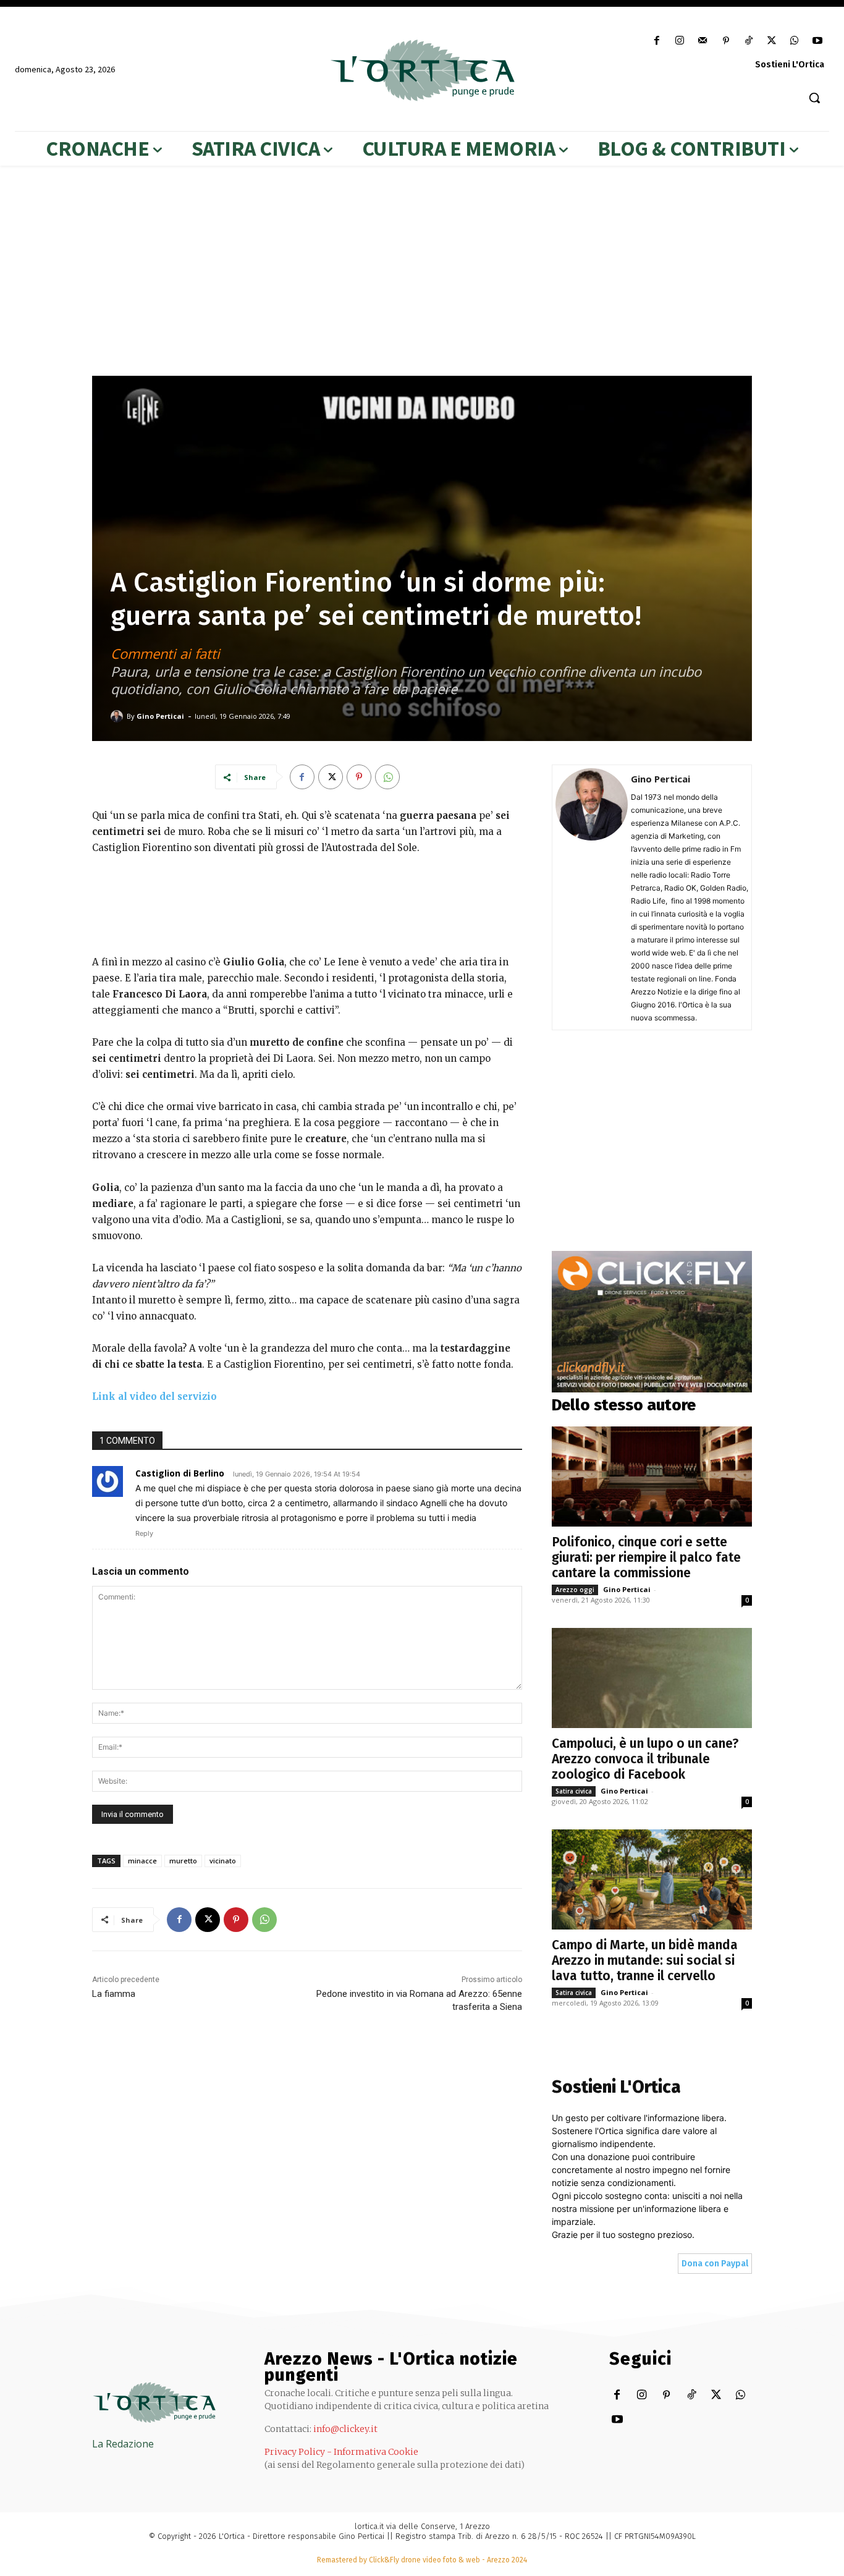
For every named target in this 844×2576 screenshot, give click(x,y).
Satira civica (574, 1791)
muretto (183, 1861)
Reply (144, 1533)
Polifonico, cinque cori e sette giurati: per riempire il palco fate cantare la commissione (646, 1557)
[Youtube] (818, 41)
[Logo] (422, 70)
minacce (142, 1861)
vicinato (223, 1861)
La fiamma (114, 1994)
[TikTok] (749, 41)
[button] (814, 98)
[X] (771, 41)
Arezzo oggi (575, 1590)
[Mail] (703, 41)
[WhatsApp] (795, 41)
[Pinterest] (726, 41)
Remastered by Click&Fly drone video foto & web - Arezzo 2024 (422, 2560)
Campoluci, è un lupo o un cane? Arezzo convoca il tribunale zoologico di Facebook (645, 1759)
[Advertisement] (307, 902)
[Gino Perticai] (119, 716)
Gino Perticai (160, 716)
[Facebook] (657, 41)
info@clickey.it (345, 2429)
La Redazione (123, 2444)
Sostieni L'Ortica (790, 65)
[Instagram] (680, 41)
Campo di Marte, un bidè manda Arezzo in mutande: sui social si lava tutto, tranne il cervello (645, 1960)
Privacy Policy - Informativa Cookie (341, 2452)
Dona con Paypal (715, 2264)
